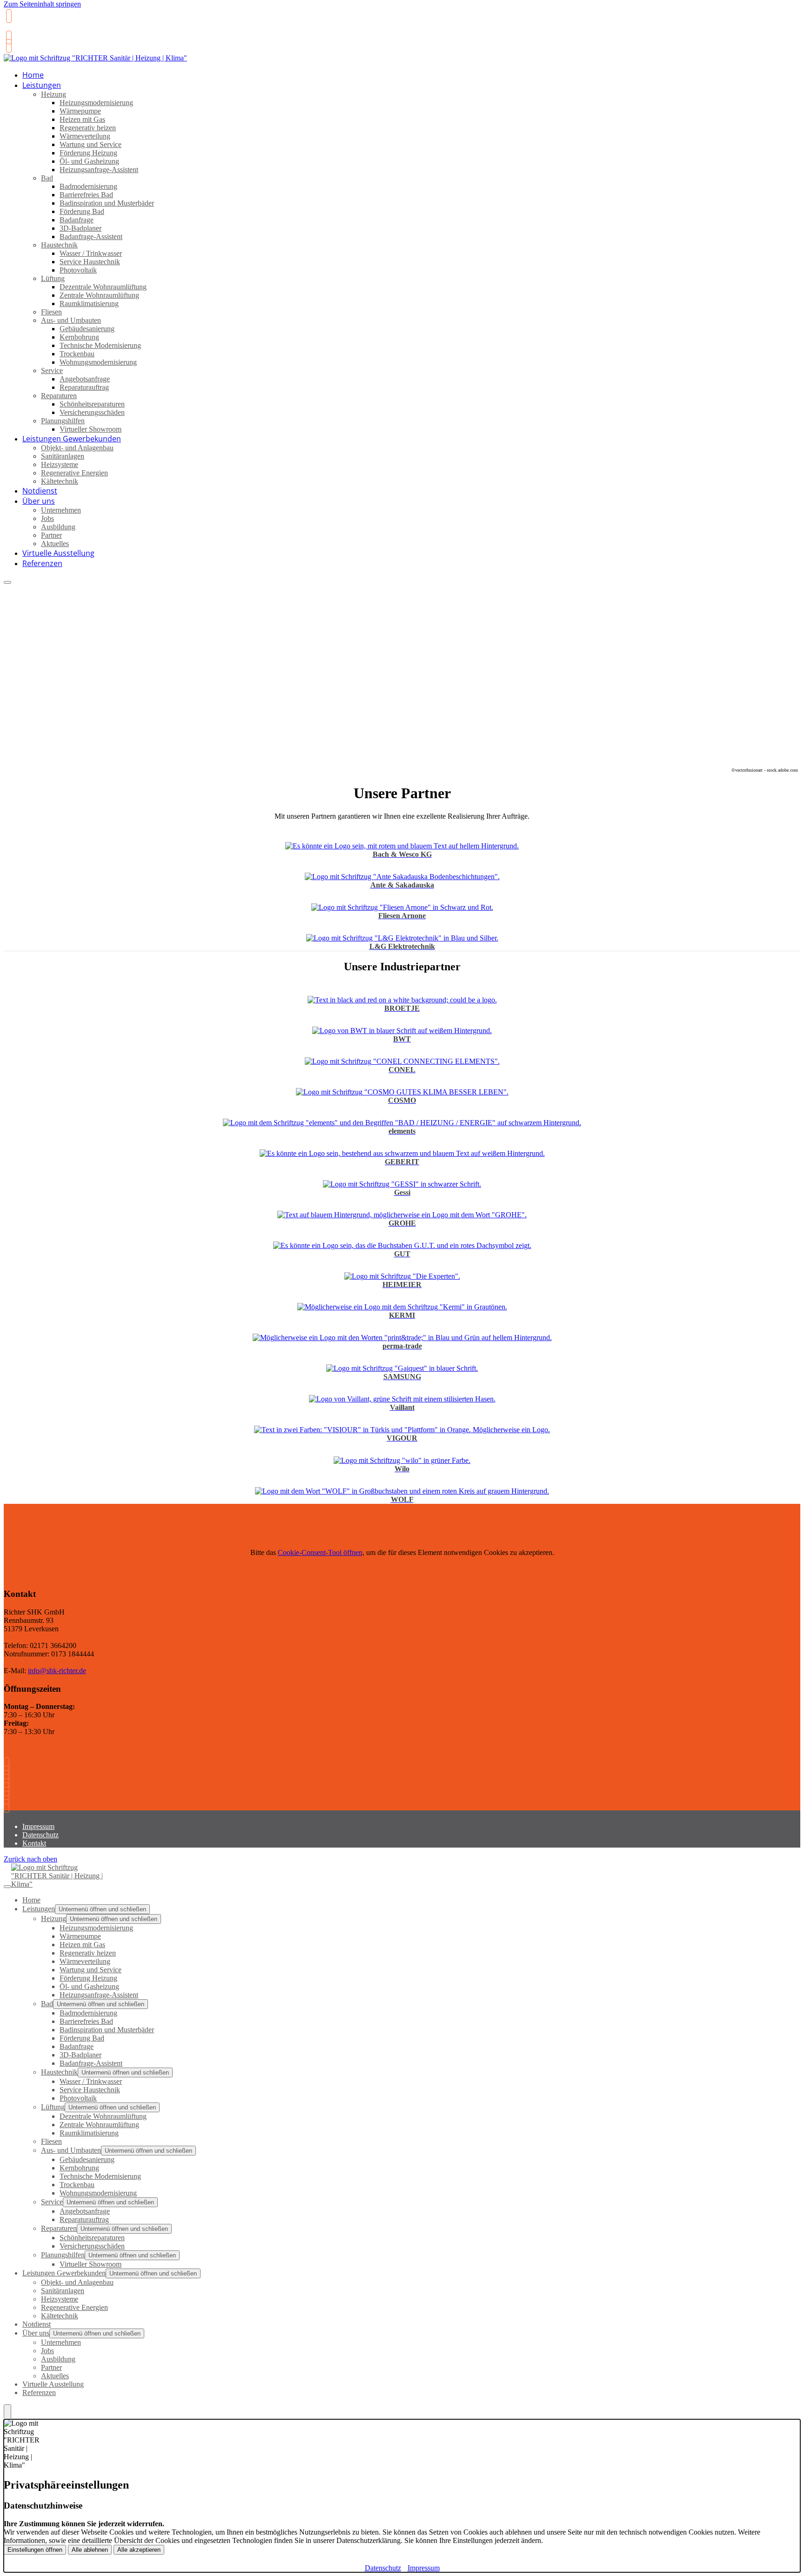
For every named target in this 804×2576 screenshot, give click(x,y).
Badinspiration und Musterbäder (107, 203)
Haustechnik (59, 245)
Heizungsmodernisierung (96, 103)
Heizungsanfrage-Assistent (99, 170)
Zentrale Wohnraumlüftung (99, 295)
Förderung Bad (82, 211)
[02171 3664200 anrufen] (8, 16)
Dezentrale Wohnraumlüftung (103, 287)
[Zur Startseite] (95, 63)
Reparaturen (59, 396)
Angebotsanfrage (85, 379)
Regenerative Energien (74, 473)
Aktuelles (55, 2376)
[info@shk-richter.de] (8, 37)
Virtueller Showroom (90, 2264)
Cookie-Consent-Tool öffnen (320, 1552)
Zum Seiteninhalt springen (42, 4)
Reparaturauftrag (84, 387)
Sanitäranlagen (63, 456)
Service (52, 370)
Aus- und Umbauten (71, 320)
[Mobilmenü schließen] (7, 1887)
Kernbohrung (79, 337)
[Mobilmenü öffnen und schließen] (7, 582)
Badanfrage (77, 220)
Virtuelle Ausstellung (53, 2384)
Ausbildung (58, 527)
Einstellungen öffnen (35, 2550)
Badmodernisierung (88, 186)
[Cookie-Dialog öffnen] (7, 2412)
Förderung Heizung (88, 153)
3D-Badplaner (80, 228)
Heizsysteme (60, 464)
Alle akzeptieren (139, 2550)
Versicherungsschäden (92, 412)
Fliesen (51, 312)
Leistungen (42, 85)
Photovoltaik (78, 270)
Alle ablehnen (90, 2550)
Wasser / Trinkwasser (91, 253)
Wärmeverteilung (85, 136)
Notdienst (37, 2324)
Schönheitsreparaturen (92, 404)
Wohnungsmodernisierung (98, 362)
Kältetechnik (60, 481)
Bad (47, 178)
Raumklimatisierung (89, 304)
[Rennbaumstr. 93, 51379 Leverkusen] (8, 46)
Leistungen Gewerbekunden (72, 439)
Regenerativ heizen (88, 128)
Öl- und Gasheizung (89, 161)
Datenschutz (40, 1835)
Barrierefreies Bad (86, 195)
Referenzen (42, 563)
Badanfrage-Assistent (91, 237)
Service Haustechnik (90, 262)
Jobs (47, 518)
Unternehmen (61, 510)
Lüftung (53, 278)
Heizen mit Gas (82, 119)
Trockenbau (77, 354)
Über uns (39, 501)
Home (31, 1900)
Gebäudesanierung (87, 329)
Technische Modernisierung (100, 345)
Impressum (38, 1826)
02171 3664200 (29, 30)
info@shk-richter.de (57, 1671)
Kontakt (34, 1843)
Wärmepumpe (80, 111)
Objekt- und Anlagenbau (77, 448)
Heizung (54, 94)
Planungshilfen (63, 421)
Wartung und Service (90, 144)
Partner (51, 535)
